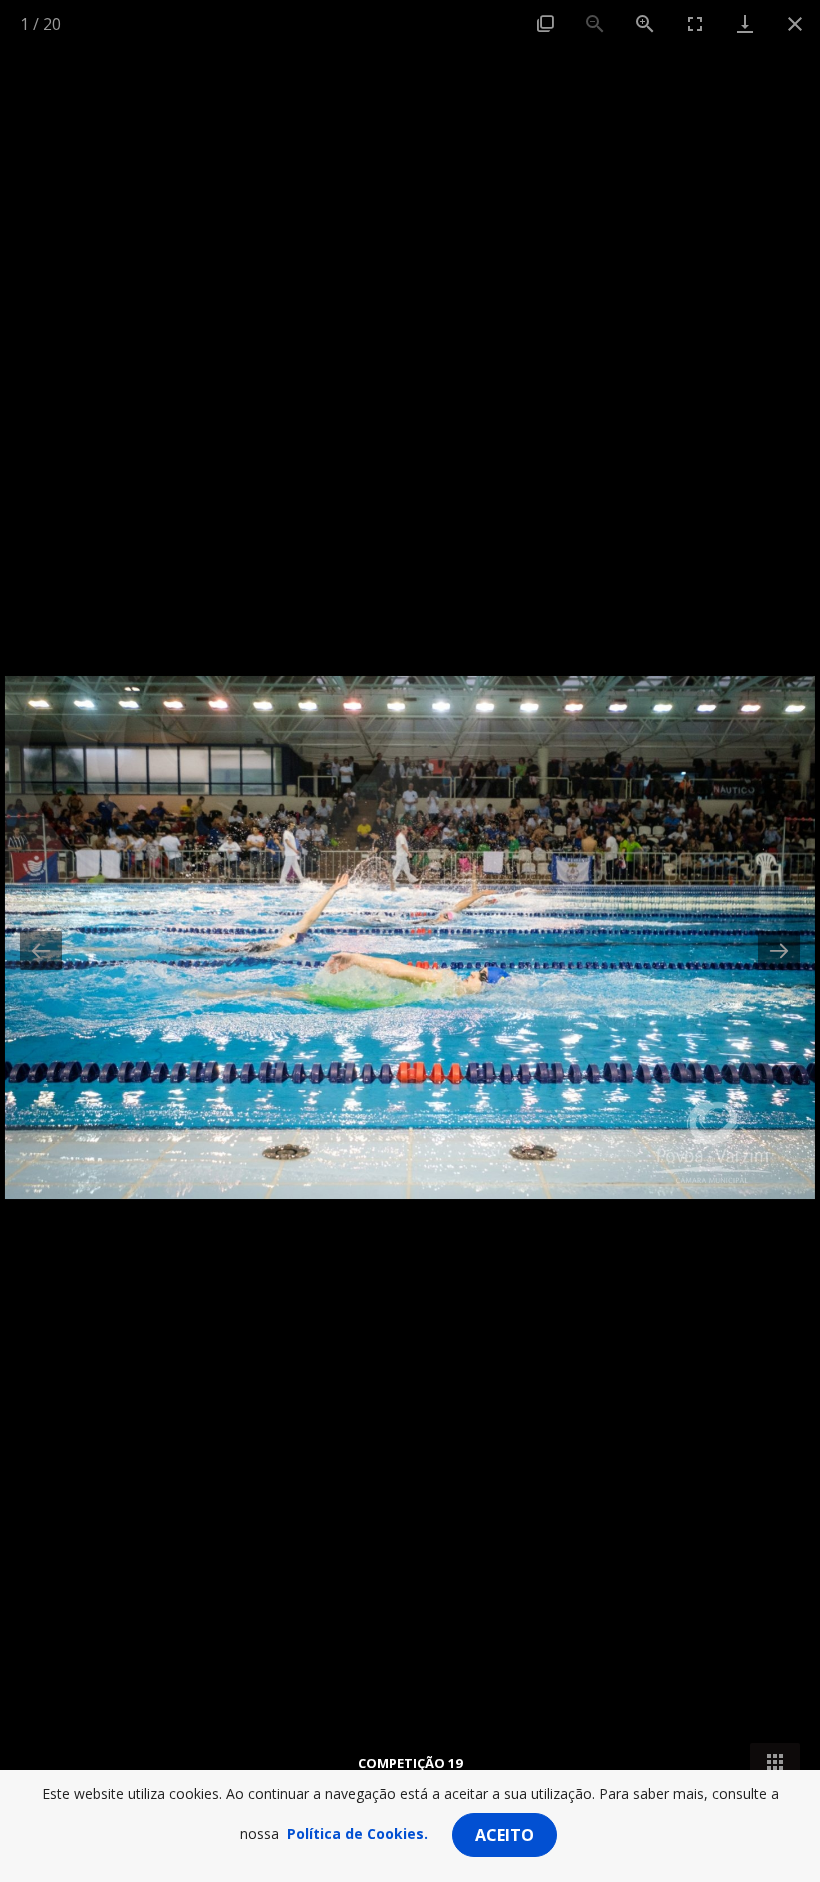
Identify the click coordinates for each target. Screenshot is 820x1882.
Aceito (504, 1835)
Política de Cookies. (357, 1833)
